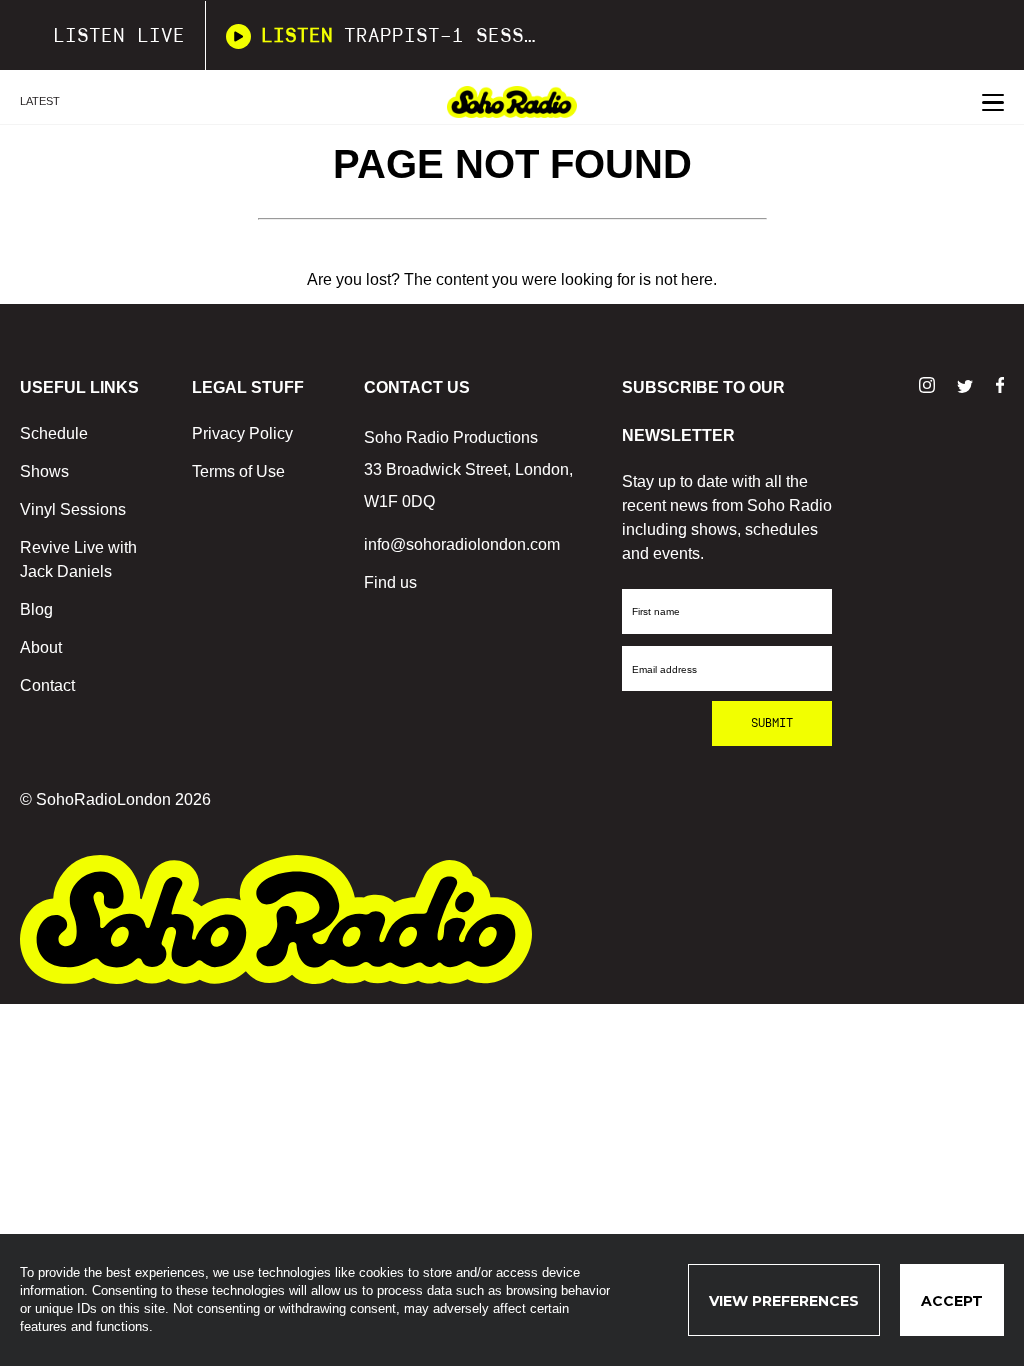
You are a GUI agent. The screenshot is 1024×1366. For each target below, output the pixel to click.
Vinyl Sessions (73, 509)
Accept (952, 1301)
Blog (36, 609)
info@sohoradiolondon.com (462, 544)
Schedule (54, 433)
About (41, 647)
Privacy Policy (242, 433)
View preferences (784, 1301)
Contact (47, 685)
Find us (390, 582)
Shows (44, 471)
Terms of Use (238, 471)
